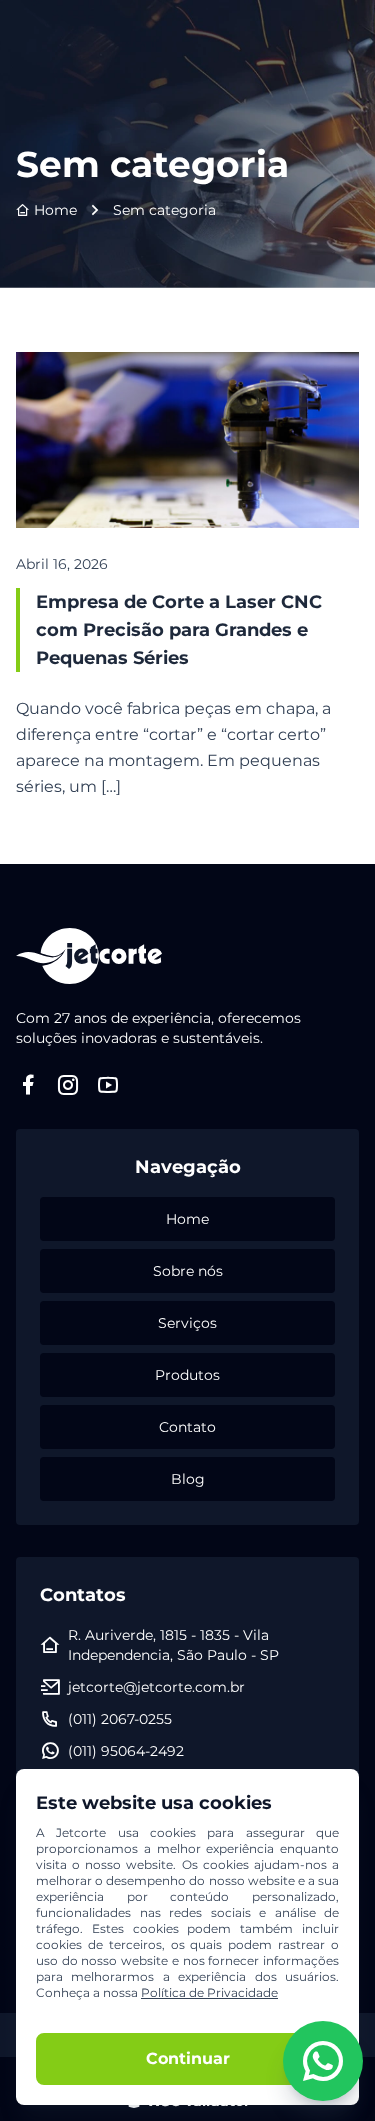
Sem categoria (164, 210)
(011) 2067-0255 (120, 1719)
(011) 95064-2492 (126, 1751)
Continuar (188, 2058)
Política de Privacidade (209, 1992)
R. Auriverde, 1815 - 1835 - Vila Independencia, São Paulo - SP (173, 1645)
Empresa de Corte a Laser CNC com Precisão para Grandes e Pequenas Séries (179, 630)
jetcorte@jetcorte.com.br (156, 1687)
